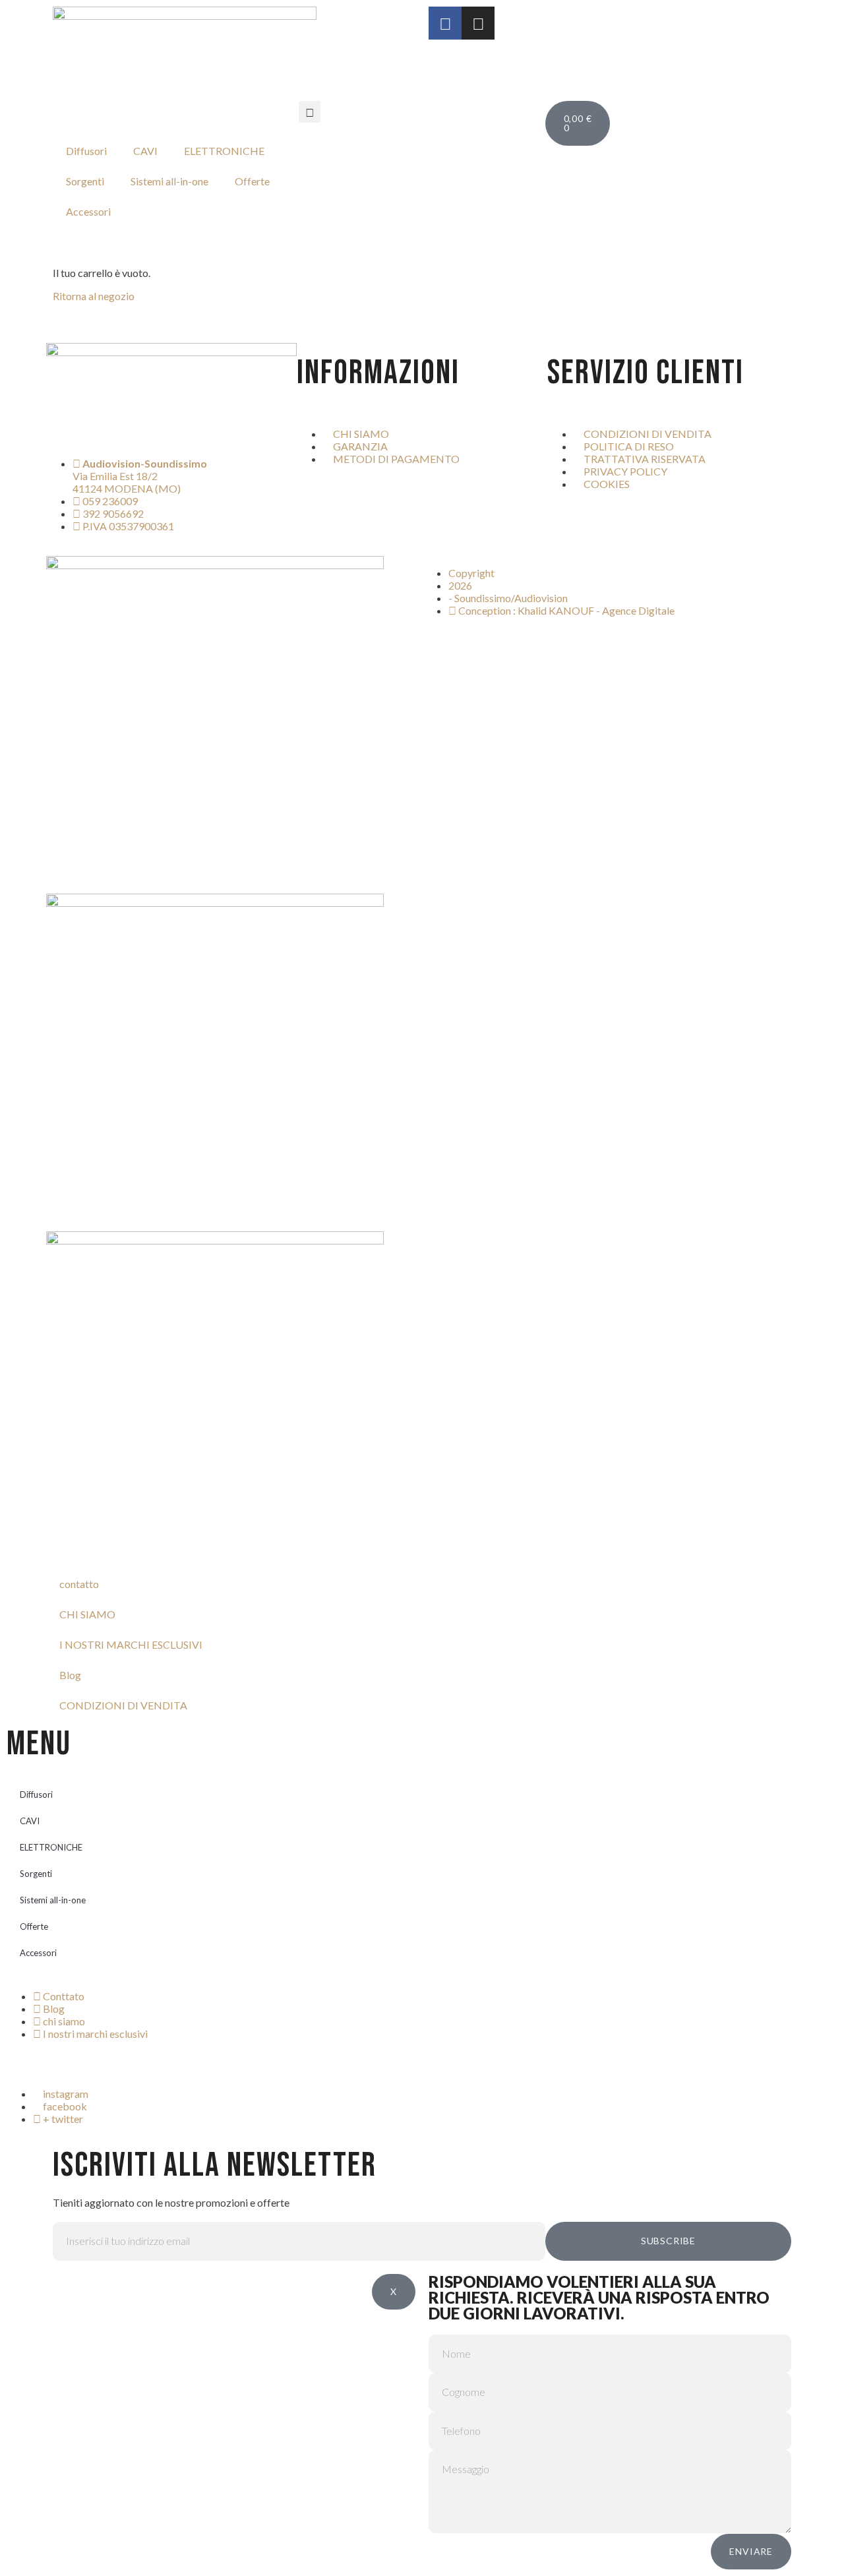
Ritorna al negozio (94, 296)
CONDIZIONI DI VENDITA (123, 1705)
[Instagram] (478, 23)
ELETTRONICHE (224, 151)
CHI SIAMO (87, 1614)
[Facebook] (445, 23)
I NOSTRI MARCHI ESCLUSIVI (131, 1644)
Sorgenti (85, 181)
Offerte (252, 181)
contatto (79, 1584)
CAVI (145, 151)
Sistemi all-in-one (169, 181)
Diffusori (86, 151)
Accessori (88, 211)
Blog (70, 1675)
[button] (310, 112)
